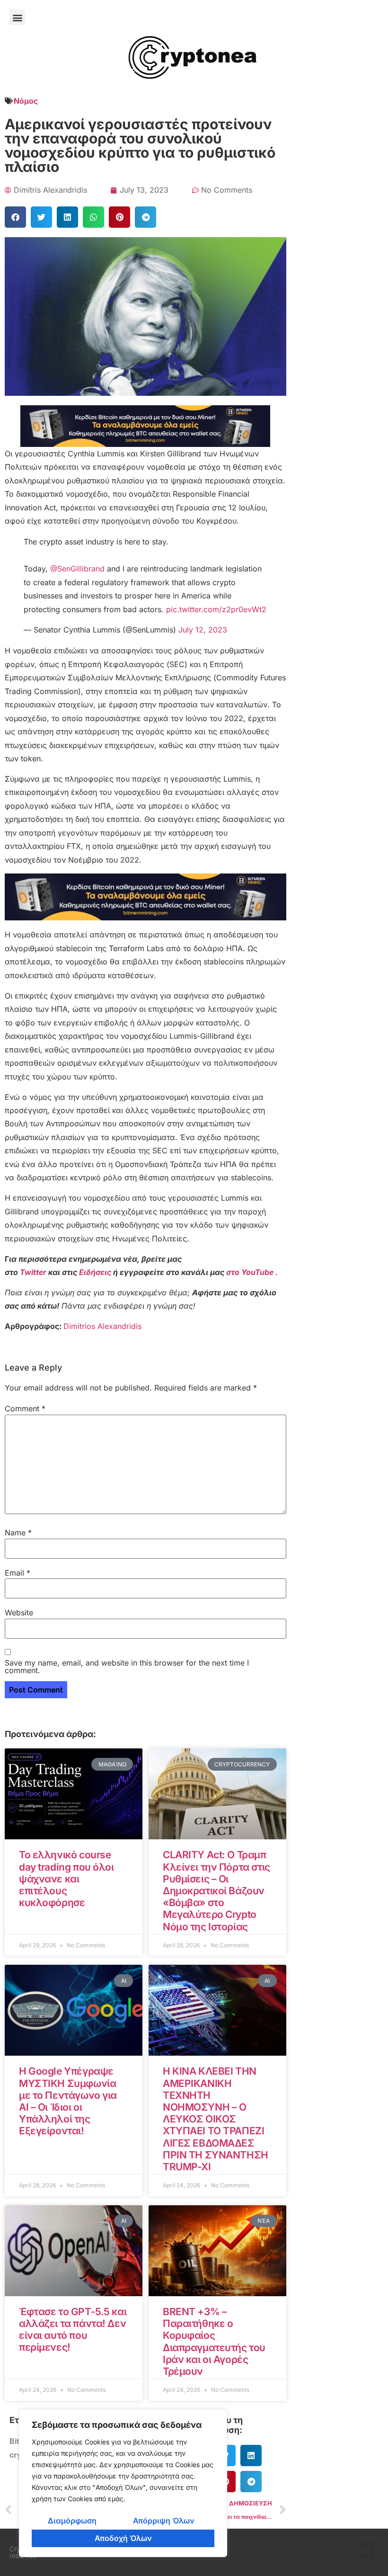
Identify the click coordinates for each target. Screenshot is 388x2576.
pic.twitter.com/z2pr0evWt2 (216, 609)
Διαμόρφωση (72, 2521)
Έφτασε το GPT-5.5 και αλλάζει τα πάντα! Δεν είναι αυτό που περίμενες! (73, 2330)
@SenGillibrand (77, 569)
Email (18, 1573)
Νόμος (26, 101)
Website (19, 1613)
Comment (25, 1408)
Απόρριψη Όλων (164, 2521)
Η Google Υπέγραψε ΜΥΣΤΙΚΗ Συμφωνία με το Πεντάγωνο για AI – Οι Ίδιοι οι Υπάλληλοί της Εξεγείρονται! (68, 2101)
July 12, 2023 (203, 630)
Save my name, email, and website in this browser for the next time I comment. (127, 1667)
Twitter (34, 1272)
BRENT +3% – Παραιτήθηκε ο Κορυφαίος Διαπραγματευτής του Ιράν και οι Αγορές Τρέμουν (214, 2341)
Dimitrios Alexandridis (102, 1326)
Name (18, 1533)
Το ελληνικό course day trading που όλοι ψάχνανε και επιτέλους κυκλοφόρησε (66, 1879)
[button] (17, 17)
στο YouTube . (252, 1272)
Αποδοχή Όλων (123, 2538)
